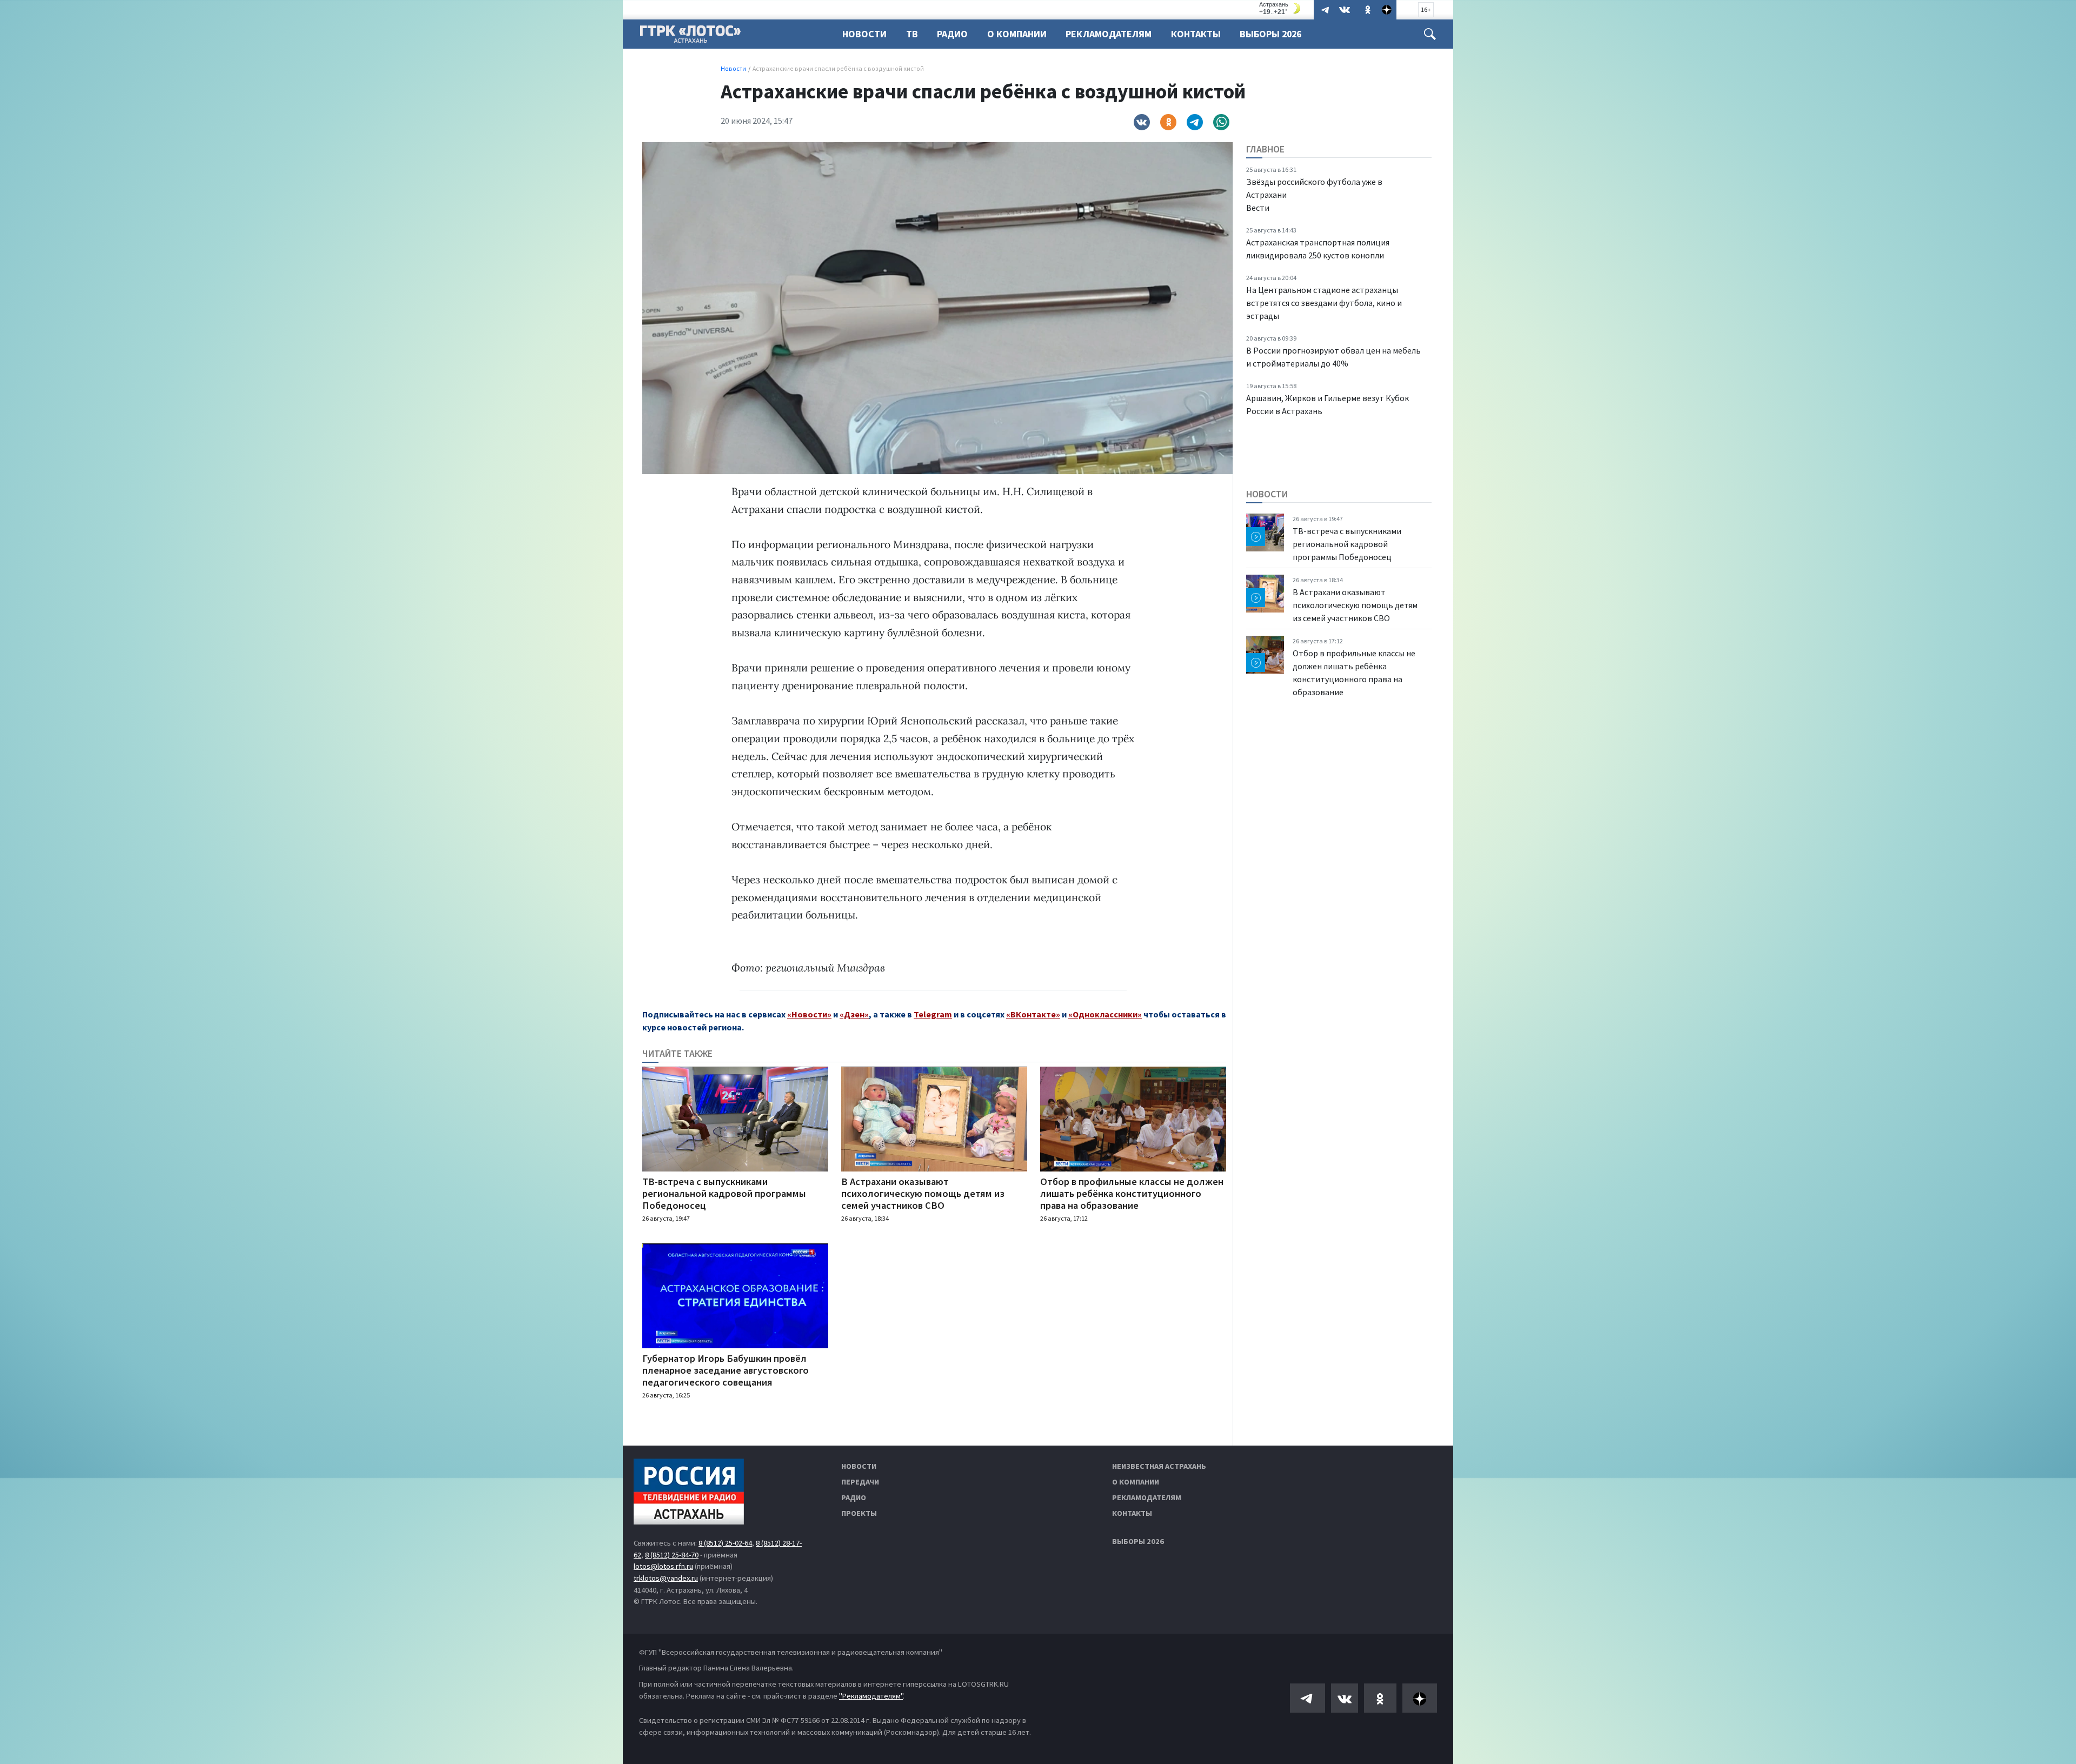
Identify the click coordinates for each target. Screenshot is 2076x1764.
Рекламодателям (1109, 34)
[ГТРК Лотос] (690, 37)
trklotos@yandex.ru (666, 1578)
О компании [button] (1017, 34)
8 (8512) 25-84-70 (672, 1555)
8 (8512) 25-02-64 (725, 1543)
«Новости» (809, 1014)
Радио (952, 34)
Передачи (860, 1482)
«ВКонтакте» (1033, 1014)
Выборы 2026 (1270, 34)
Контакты (1196, 34)
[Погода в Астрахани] (1281, 8)
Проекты (859, 1513)
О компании (1136, 1482)
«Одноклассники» (1105, 1014)
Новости (864, 34)
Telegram (933, 1014)
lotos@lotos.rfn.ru (663, 1566)
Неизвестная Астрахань (1159, 1466)
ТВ (912, 34)
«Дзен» (854, 1014)
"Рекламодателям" (871, 1696)
